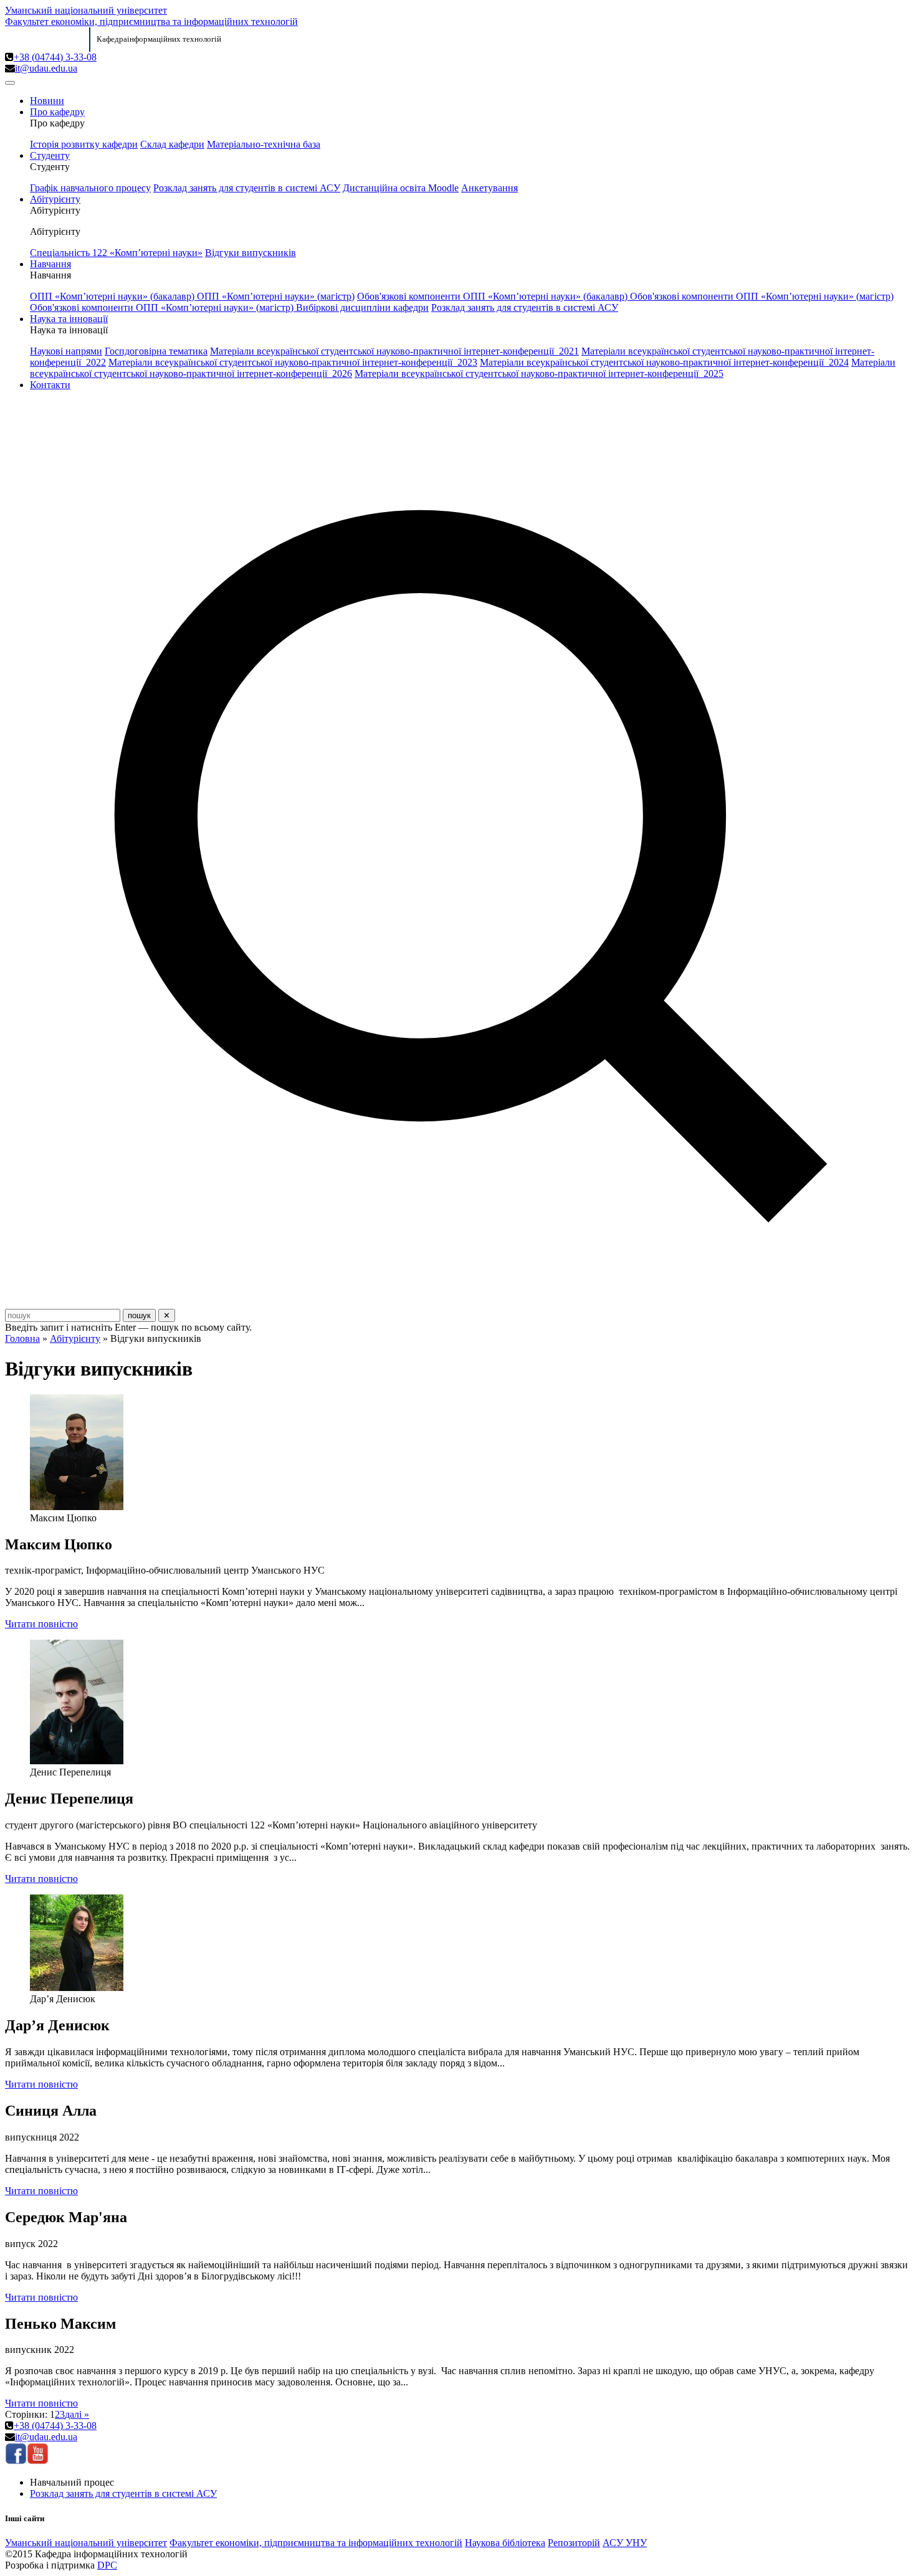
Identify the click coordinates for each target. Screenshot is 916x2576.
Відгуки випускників (250, 253)
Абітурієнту (55, 199)
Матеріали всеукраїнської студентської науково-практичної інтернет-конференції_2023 (293, 362)
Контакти (50, 385)
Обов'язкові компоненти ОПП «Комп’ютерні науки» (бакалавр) (494, 296)
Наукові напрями (66, 351)
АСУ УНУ (625, 2543)
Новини (47, 101)
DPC (107, 2565)
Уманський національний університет (86, 10)
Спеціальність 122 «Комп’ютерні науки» (116, 253)
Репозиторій (574, 2543)
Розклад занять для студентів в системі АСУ (247, 188)
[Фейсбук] (16, 2461)
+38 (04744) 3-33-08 (55, 57)
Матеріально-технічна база (264, 144)
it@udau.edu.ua (46, 68)
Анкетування (489, 188)
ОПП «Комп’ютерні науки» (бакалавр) (113, 296)
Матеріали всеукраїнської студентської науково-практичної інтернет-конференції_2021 (394, 351)
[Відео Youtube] (38, 2461)
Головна (22, 1338)
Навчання (50, 264)
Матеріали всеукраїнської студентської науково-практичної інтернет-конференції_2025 (539, 373)
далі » (77, 2414)
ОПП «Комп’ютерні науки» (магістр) (276, 296)
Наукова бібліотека (505, 2543)
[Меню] (10, 83)
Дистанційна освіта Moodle (401, 188)
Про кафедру (57, 112)
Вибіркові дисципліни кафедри (362, 307)
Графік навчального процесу (90, 188)
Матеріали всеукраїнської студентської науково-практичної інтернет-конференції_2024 (664, 362)
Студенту (50, 155)
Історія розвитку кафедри (84, 144)
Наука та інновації (69, 319)
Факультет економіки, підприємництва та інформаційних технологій (151, 21)
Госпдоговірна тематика (156, 351)
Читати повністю (41, 1624)
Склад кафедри (172, 144)
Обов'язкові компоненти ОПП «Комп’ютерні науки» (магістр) (762, 296)
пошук (139, 1315)
